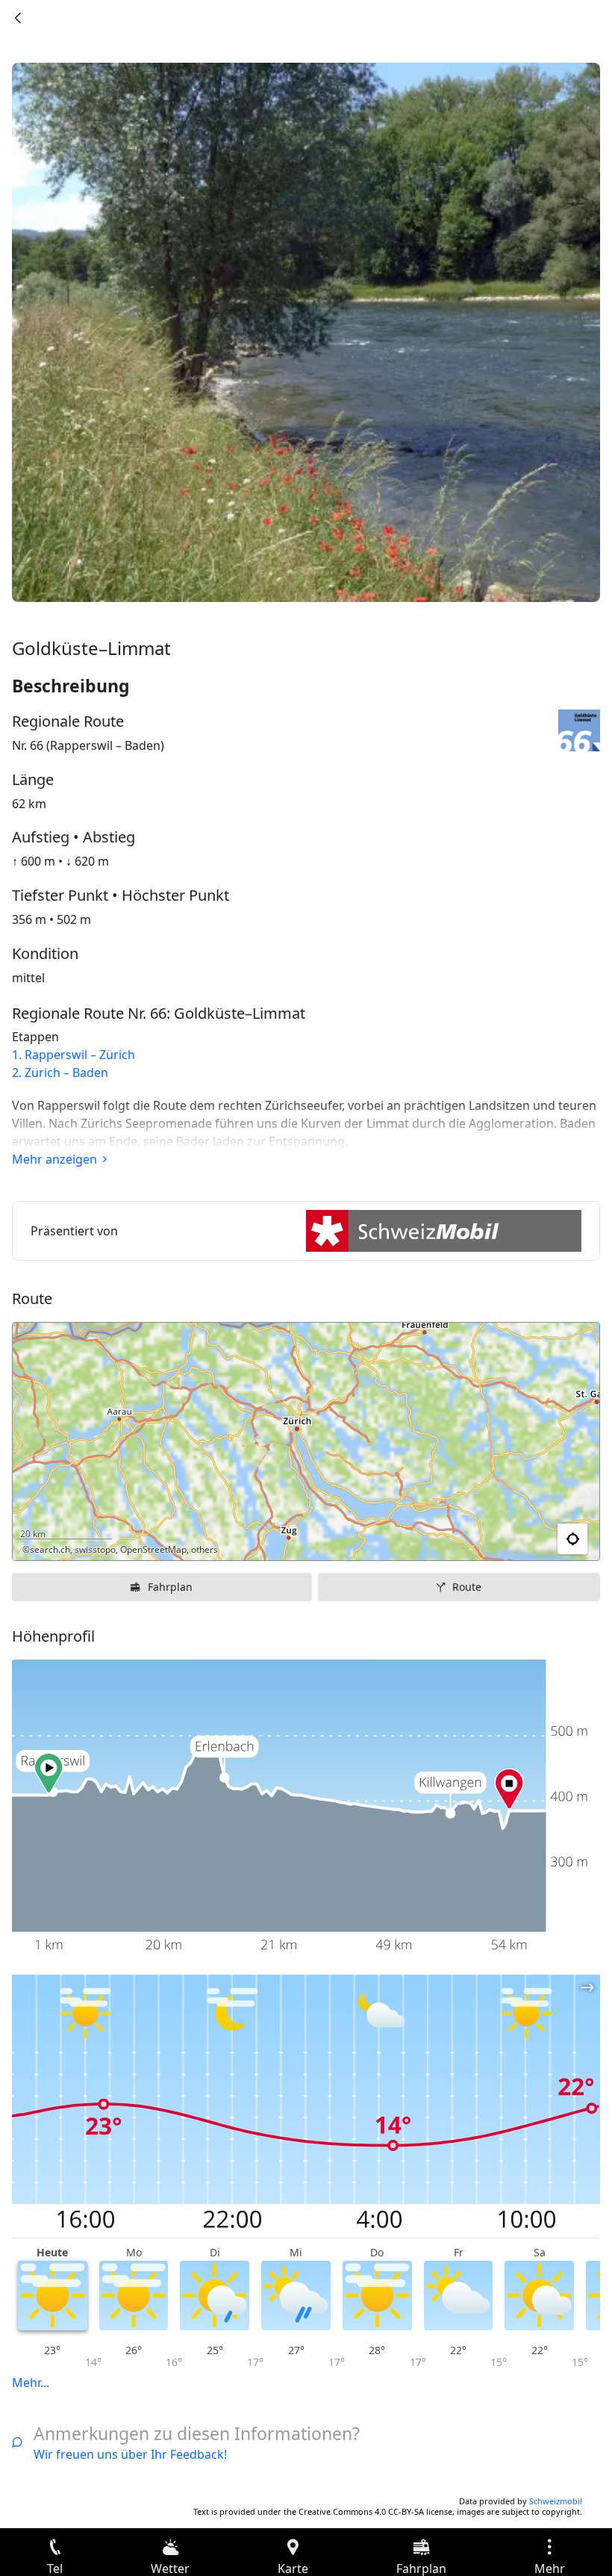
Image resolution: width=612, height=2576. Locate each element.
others (204, 1549)
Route (467, 1587)
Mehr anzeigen (54, 1159)
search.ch (50, 1549)
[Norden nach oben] (531, 1539)
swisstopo (95, 1549)
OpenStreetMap (153, 1549)
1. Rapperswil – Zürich (74, 1055)
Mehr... (31, 2383)
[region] (306, 1441)
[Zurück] (18, 18)
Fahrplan (170, 1587)
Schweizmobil (556, 2501)
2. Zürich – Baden (60, 1073)
